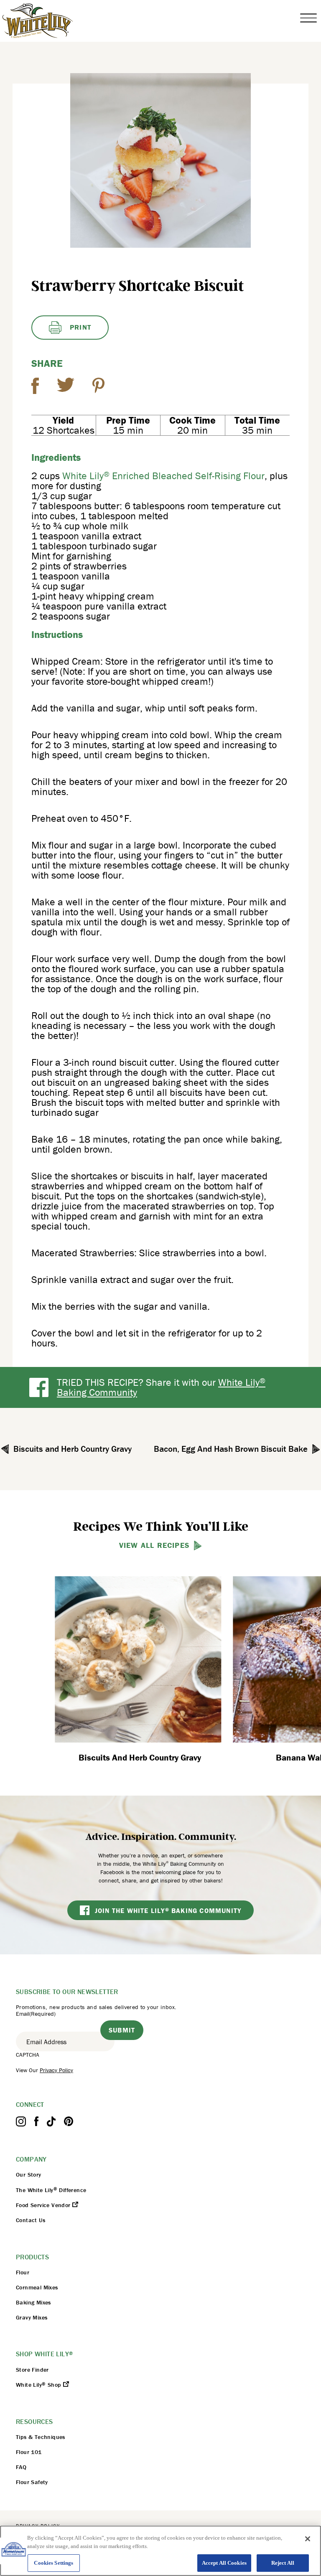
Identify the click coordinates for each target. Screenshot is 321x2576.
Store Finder (32, 2370)
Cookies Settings (53, 2563)
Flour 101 (29, 2452)
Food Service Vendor (44, 2205)
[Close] (308, 2539)
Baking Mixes (33, 2302)
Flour (23, 2272)
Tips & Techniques (41, 2437)
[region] (160, 2551)
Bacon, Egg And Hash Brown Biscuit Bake (231, 1449)
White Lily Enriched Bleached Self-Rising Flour (163, 476)
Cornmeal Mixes (37, 2287)
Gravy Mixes (32, 2317)
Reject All (283, 2563)
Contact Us (31, 2220)
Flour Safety (32, 2482)
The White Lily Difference (51, 2190)
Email (36, 2014)
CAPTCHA (28, 2055)
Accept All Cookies (224, 2563)
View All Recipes (154, 1545)
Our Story (29, 2175)
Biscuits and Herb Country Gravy (73, 1449)
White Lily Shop (39, 2385)
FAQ (21, 2467)
